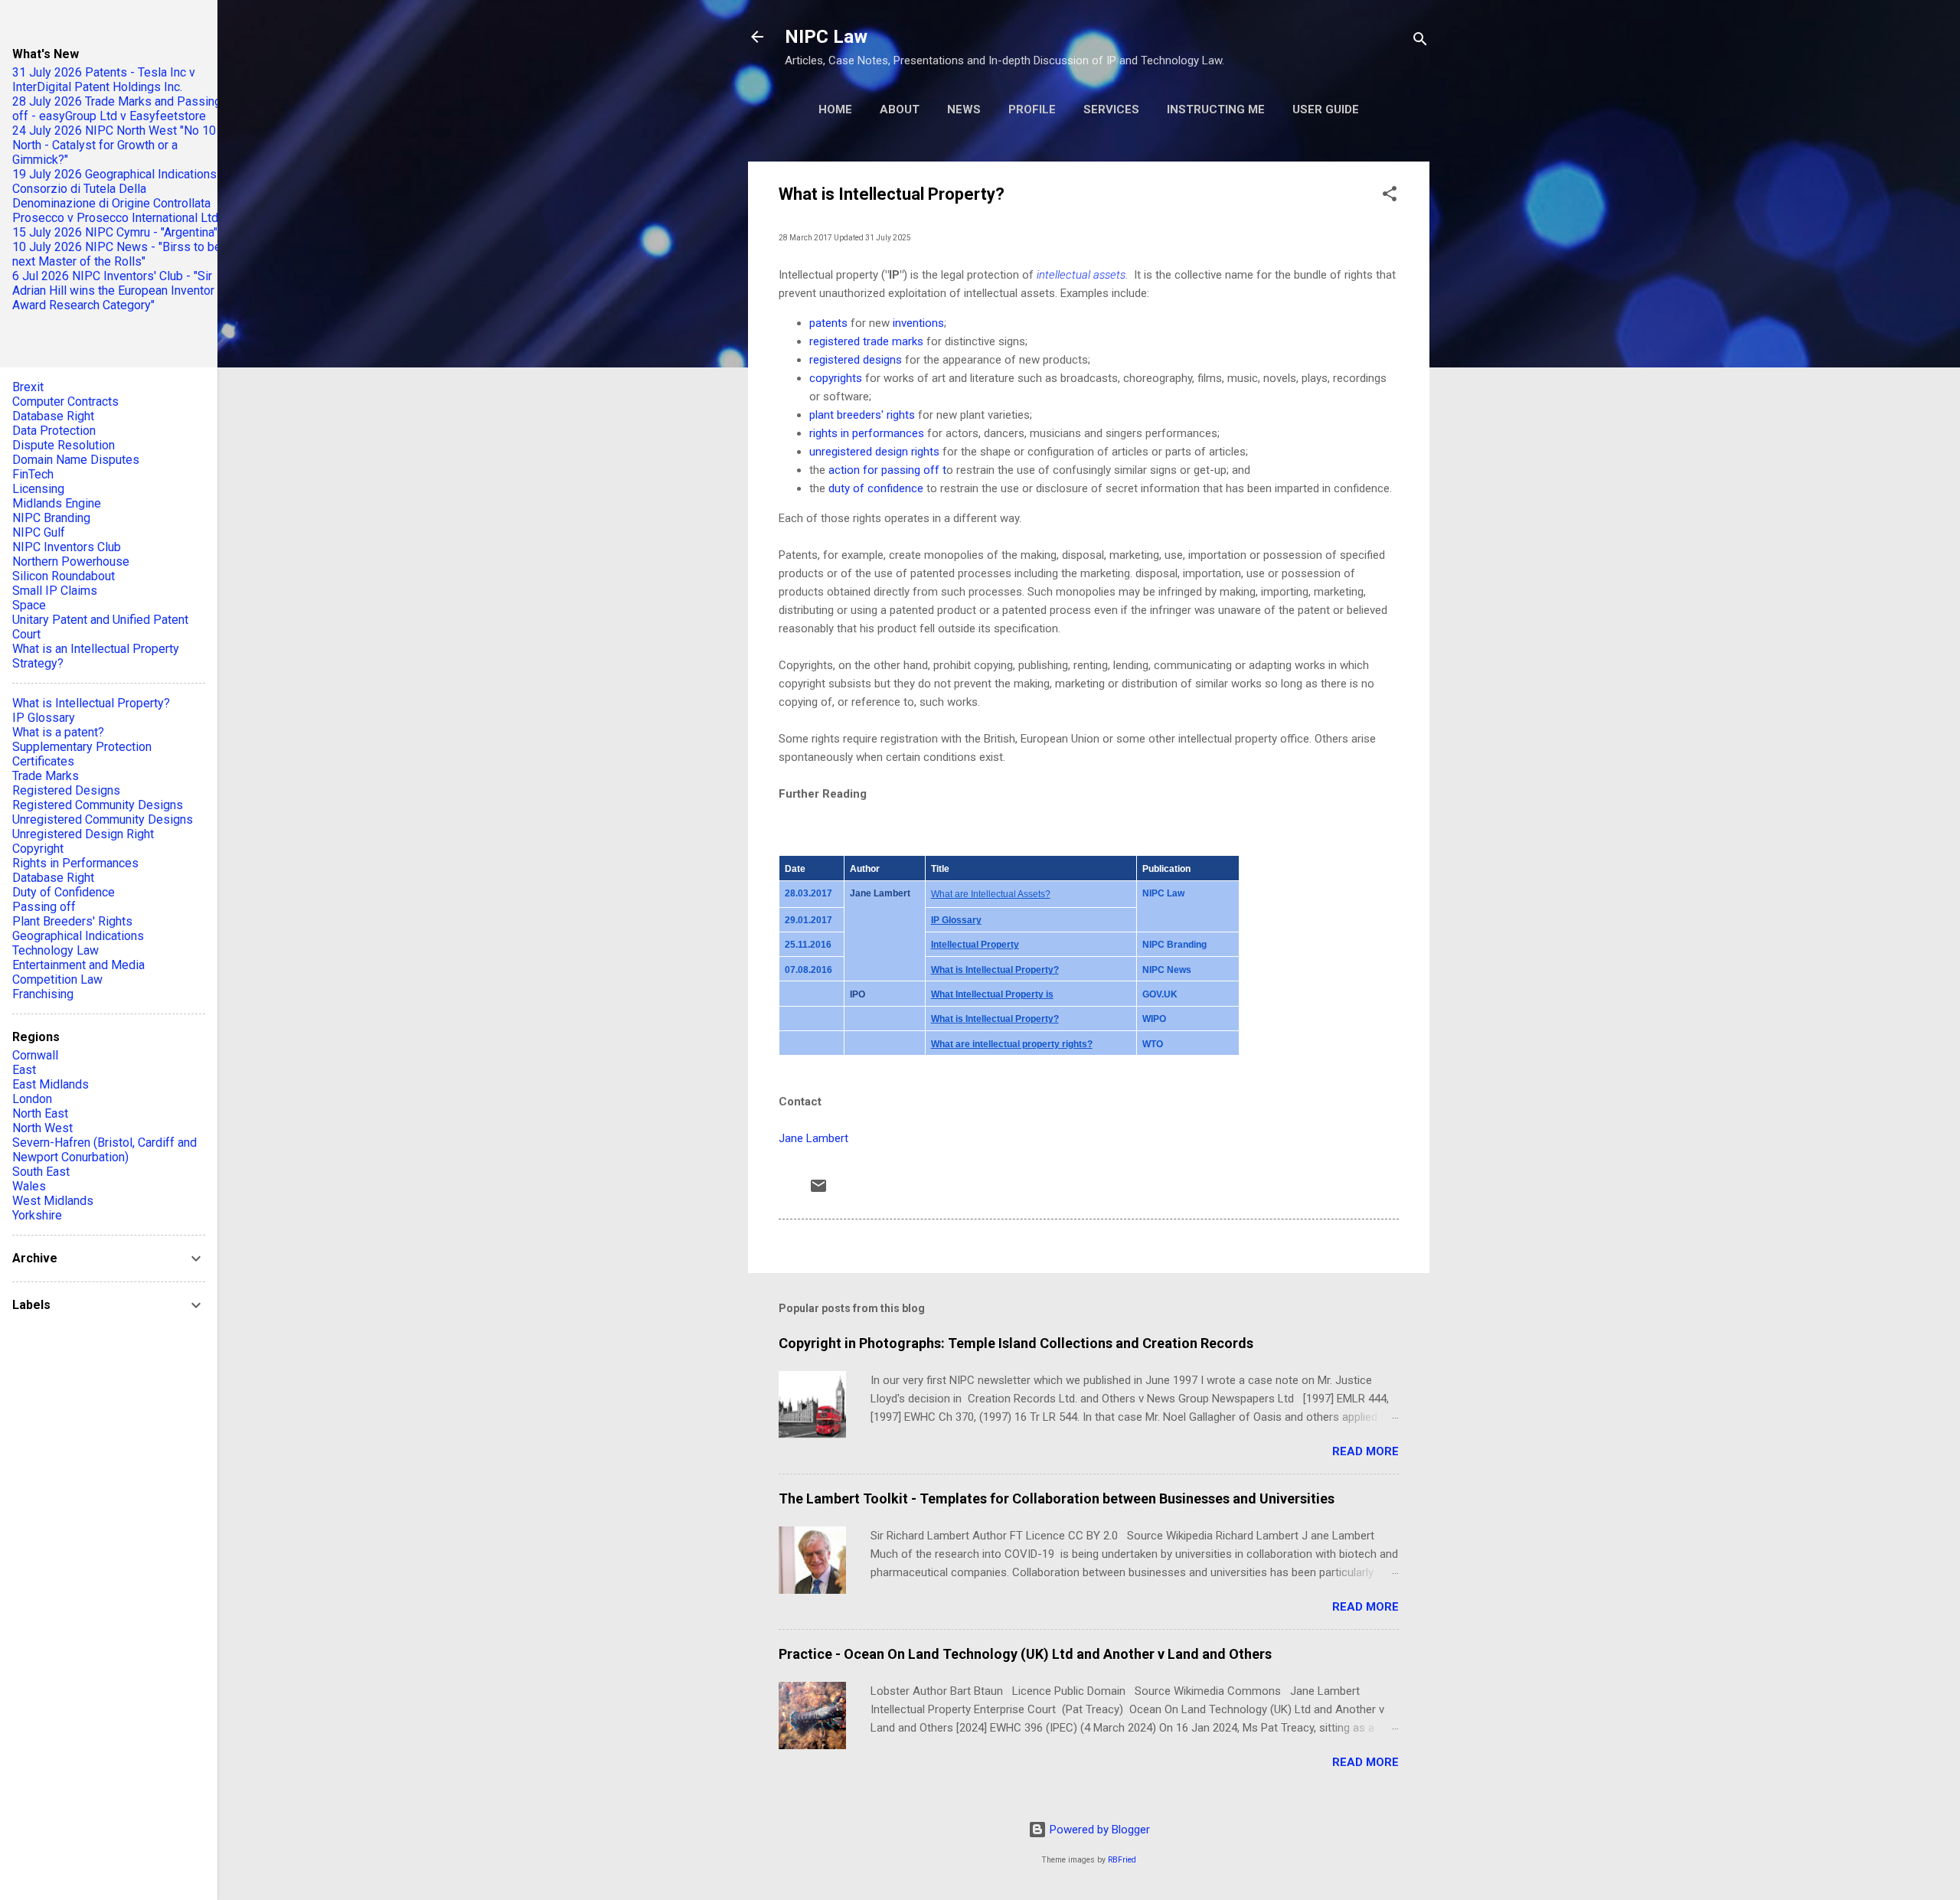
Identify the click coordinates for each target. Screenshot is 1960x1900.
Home (835, 109)
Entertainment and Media (78, 965)
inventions (918, 323)
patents (828, 323)
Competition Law (57, 979)
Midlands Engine (57, 503)
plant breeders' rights (862, 415)
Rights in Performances (75, 863)
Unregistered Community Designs (103, 819)
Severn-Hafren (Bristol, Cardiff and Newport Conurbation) (105, 1150)
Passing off (44, 907)
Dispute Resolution (64, 445)
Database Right (53, 416)
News (964, 109)
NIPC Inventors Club (67, 547)
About (900, 109)
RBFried (1122, 1860)
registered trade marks (866, 341)
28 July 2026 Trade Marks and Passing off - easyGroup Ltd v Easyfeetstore (117, 109)
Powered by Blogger (1098, 1830)
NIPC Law (826, 37)
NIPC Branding (51, 518)
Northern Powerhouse (71, 562)
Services (1111, 109)
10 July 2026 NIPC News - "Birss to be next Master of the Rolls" (117, 254)
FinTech (33, 474)
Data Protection (54, 431)
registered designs (856, 360)
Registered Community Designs (98, 805)
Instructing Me (1216, 109)
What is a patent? (58, 732)
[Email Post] (818, 1191)
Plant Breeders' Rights (72, 921)
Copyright (38, 849)
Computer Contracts (65, 402)
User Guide (1326, 109)
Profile (1032, 109)
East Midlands (51, 1084)
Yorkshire (37, 1215)
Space (29, 605)
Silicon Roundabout (64, 576)
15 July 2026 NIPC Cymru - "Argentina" (115, 232)
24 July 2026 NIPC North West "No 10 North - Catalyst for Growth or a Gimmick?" (114, 145)
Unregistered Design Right (83, 834)
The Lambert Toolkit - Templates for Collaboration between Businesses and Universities (1057, 1498)
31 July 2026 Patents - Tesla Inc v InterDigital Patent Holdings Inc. (104, 80)
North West (42, 1128)
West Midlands (53, 1201)
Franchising (43, 994)
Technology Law (56, 950)
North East (40, 1113)
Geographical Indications (78, 936)
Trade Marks (46, 776)
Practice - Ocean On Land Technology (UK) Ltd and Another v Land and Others (1025, 1654)
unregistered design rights (876, 452)
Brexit (28, 387)
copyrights (836, 378)
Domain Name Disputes (76, 460)
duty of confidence (877, 488)
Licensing (38, 489)
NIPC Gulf (39, 532)
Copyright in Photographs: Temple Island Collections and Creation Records (1016, 1343)
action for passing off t (887, 470)
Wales (29, 1186)
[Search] (1420, 42)
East (24, 1070)
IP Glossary (44, 718)
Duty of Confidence (64, 892)
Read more (1365, 1451)
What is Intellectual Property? (91, 703)
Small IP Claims (55, 591)
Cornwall (35, 1055)
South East (41, 1172)
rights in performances (867, 433)
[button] (1390, 196)
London (32, 1099)
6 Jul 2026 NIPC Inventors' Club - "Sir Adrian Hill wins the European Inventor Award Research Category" (113, 291)
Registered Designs (66, 790)
